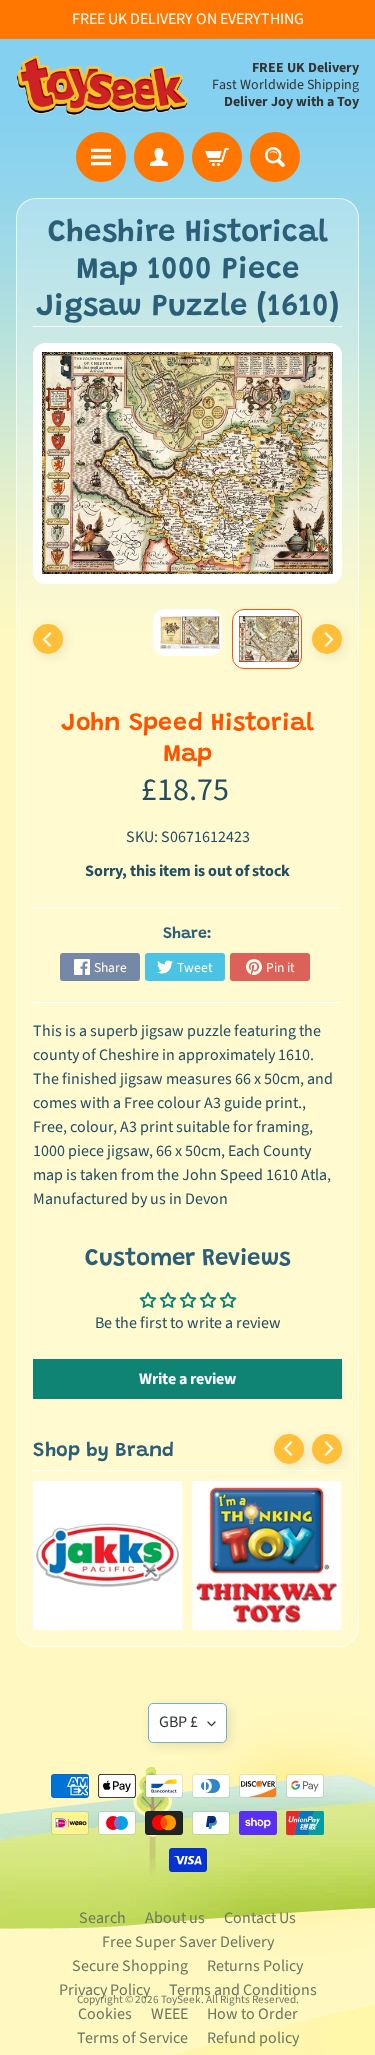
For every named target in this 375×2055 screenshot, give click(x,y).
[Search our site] (275, 157)
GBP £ (178, 1722)
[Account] (159, 157)
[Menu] (101, 157)
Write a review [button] (187, 1379)
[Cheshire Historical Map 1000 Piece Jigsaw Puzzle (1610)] (267, 639)
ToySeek (181, 1999)
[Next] (327, 639)
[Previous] (48, 639)
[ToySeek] (102, 85)
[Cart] (217, 157)
